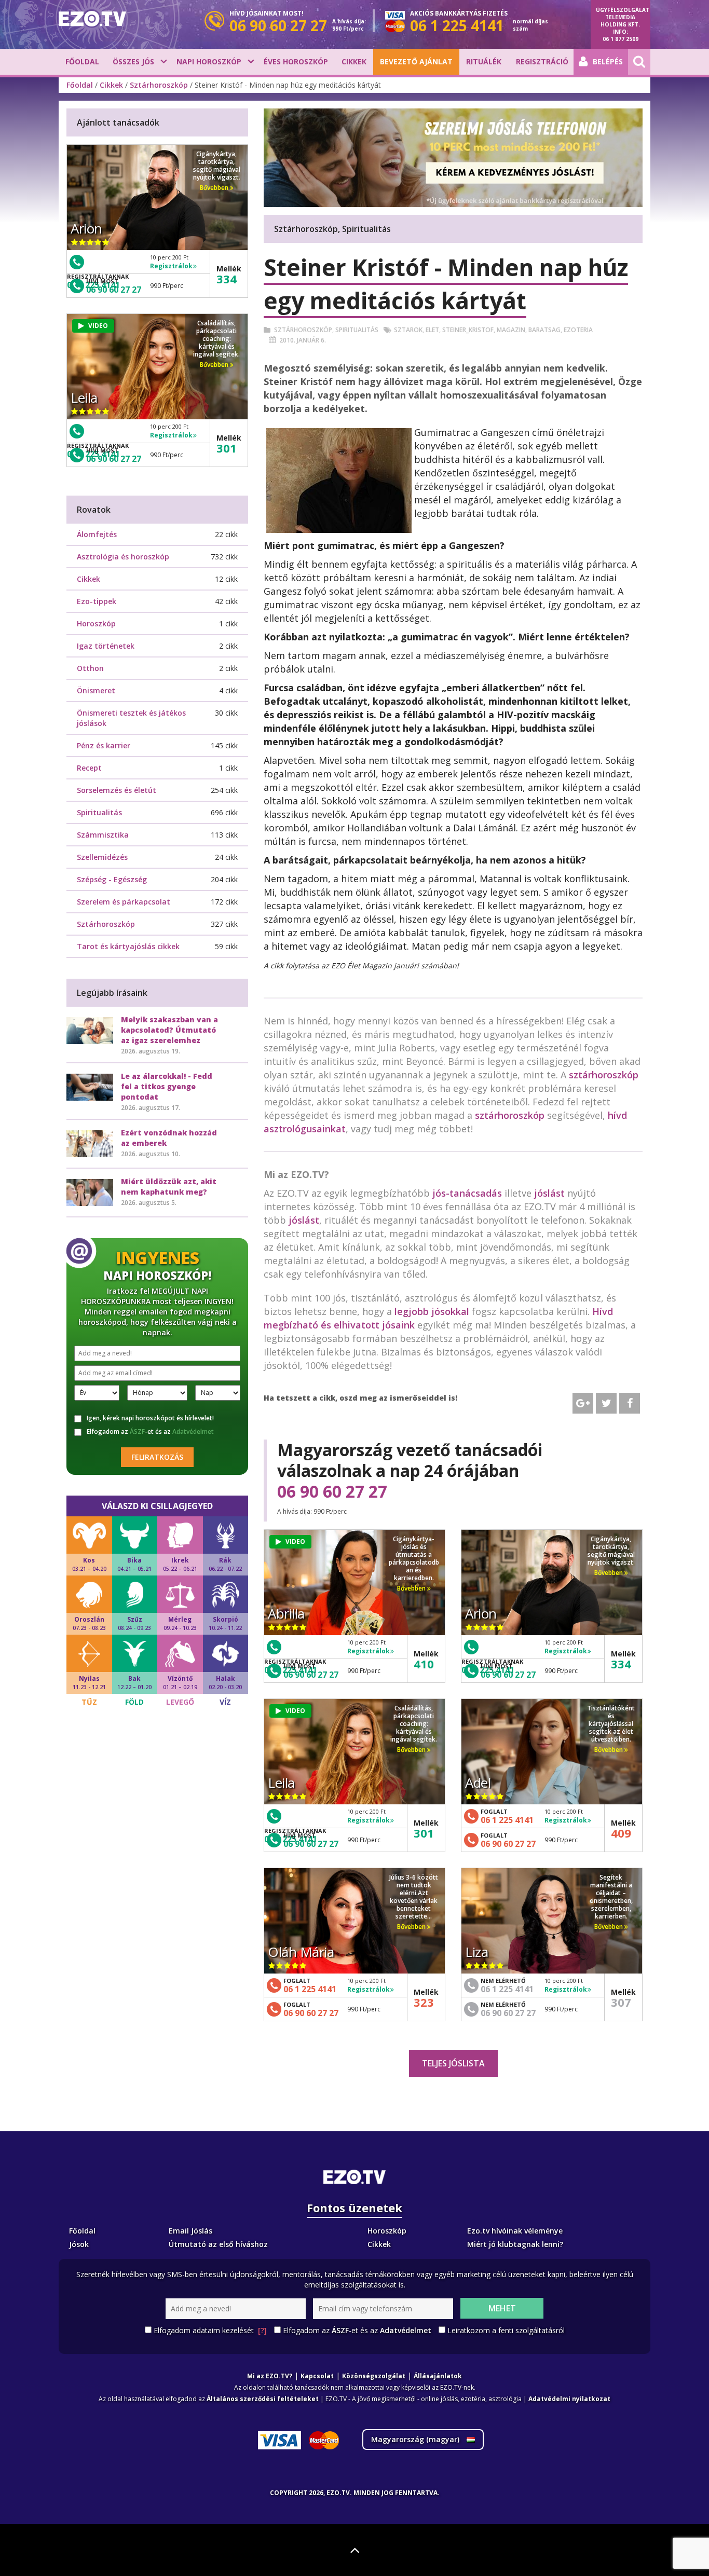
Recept (89, 768)
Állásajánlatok (438, 2376)
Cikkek (354, 61)
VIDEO (295, 1542)
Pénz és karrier (104, 745)
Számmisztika (103, 835)
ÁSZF (137, 1431)
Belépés (608, 61)
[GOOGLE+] (583, 1403)
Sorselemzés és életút (117, 790)
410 (424, 1664)
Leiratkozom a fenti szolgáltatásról (506, 2330)
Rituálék (484, 61)
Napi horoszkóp (209, 61)
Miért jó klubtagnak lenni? (515, 2244)
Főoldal (82, 61)
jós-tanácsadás (467, 1193)
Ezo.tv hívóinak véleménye (515, 2231)
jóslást (549, 1193)
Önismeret (96, 690)
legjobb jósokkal (432, 1311)
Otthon (90, 668)
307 (621, 2002)
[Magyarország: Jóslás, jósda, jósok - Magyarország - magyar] (92, 19)
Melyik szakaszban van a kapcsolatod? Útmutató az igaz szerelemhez (169, 1030)
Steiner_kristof (468, 330)
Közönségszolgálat (374, 2376)
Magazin (511, 330)
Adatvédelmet (193, 1431)
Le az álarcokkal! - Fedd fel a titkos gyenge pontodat (167, 1086)
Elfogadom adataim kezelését (210, 2330)
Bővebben (412, 1588)
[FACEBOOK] (630, 1403)
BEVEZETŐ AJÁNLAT (416, 61)
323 (424, 2002)
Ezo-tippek (97, 601)
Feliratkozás (157, 1457)
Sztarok (408, 330)
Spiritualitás (357, 330)
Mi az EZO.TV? (270, 2376)
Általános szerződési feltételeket (263, 2399)
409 (621, 1833)
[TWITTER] (606, 1403)
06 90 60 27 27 (332, 1491)
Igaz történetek (106, 646)
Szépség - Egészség (112, 879)
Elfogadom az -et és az (150, 1432)
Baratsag (544, 330)
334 (621, 1664)
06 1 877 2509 (621, 39)
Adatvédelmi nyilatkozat (569, 2399)
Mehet (502, 2308)
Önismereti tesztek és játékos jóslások (131, 718)
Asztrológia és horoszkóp (123, 557)
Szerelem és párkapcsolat (124, 902)
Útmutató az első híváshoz (218, 2244)
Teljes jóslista (453, 2063)
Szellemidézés (102, 857)
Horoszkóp (96, 624)
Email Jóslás (190, 2231)
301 (424, 1833)
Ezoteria (578, 330)
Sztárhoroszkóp (159, 85)
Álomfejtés (97, 534)
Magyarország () (416, 2439)
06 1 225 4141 (507, 1820)
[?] (262, 2330)
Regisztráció (542, 61)
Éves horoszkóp (296, 61)
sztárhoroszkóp (604, 1075)
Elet (432, 330)
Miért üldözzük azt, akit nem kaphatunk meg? (169, 1187)
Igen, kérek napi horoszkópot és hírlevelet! (150, 1418)
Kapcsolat (317, 2376)
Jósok (79, 2244)
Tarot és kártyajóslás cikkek (128, 946)
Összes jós (133, 61)
